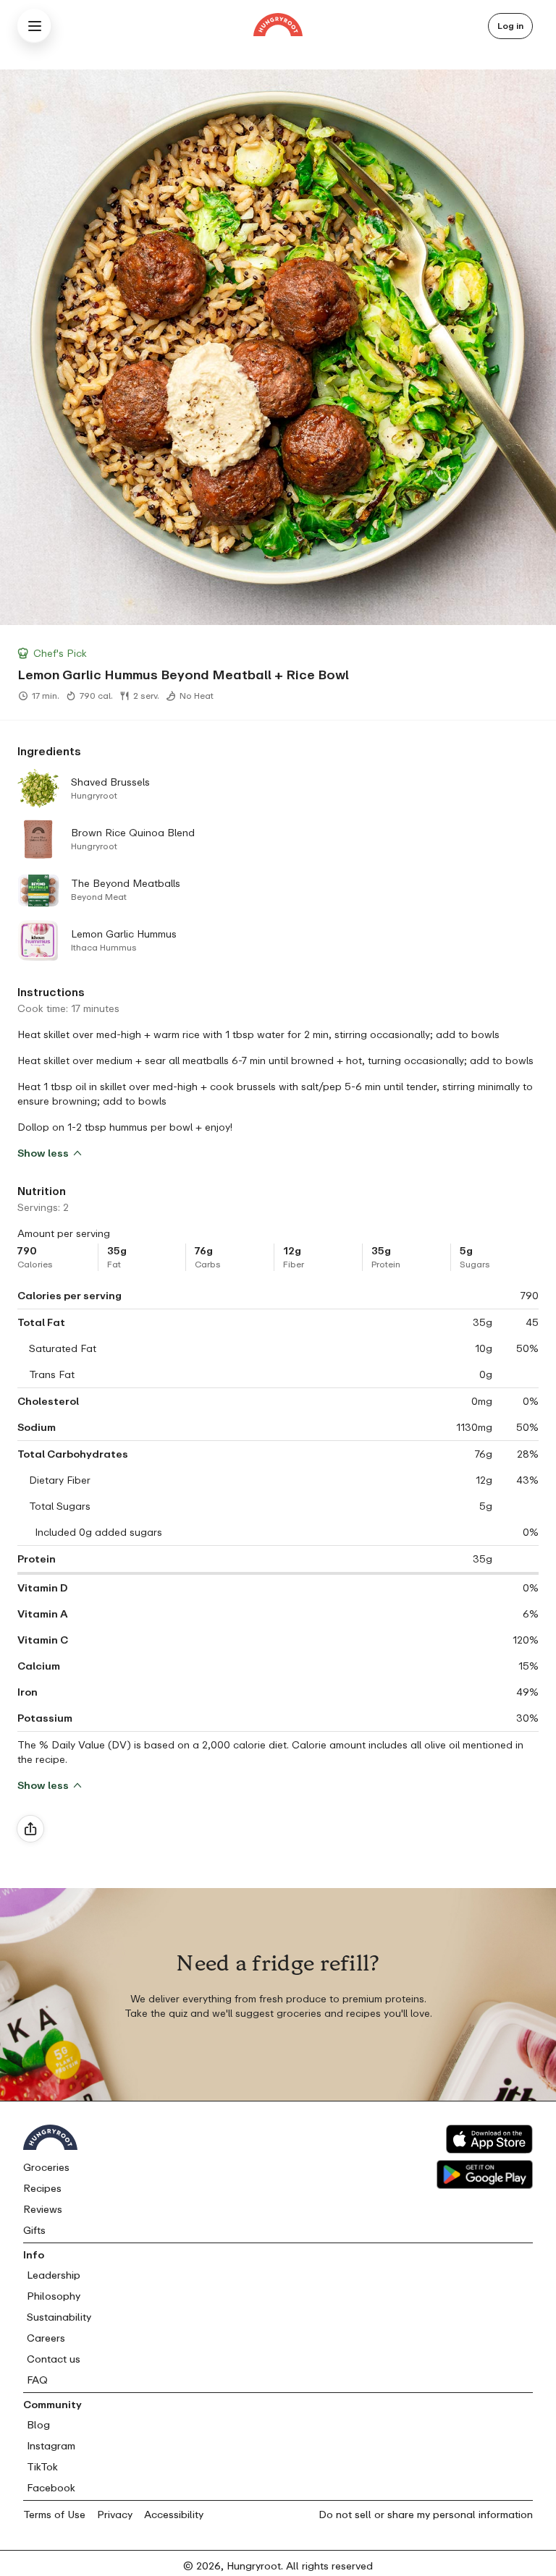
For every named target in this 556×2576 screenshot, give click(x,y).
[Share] (30, 1829)
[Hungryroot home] (278, 26)
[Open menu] (35, 26)
